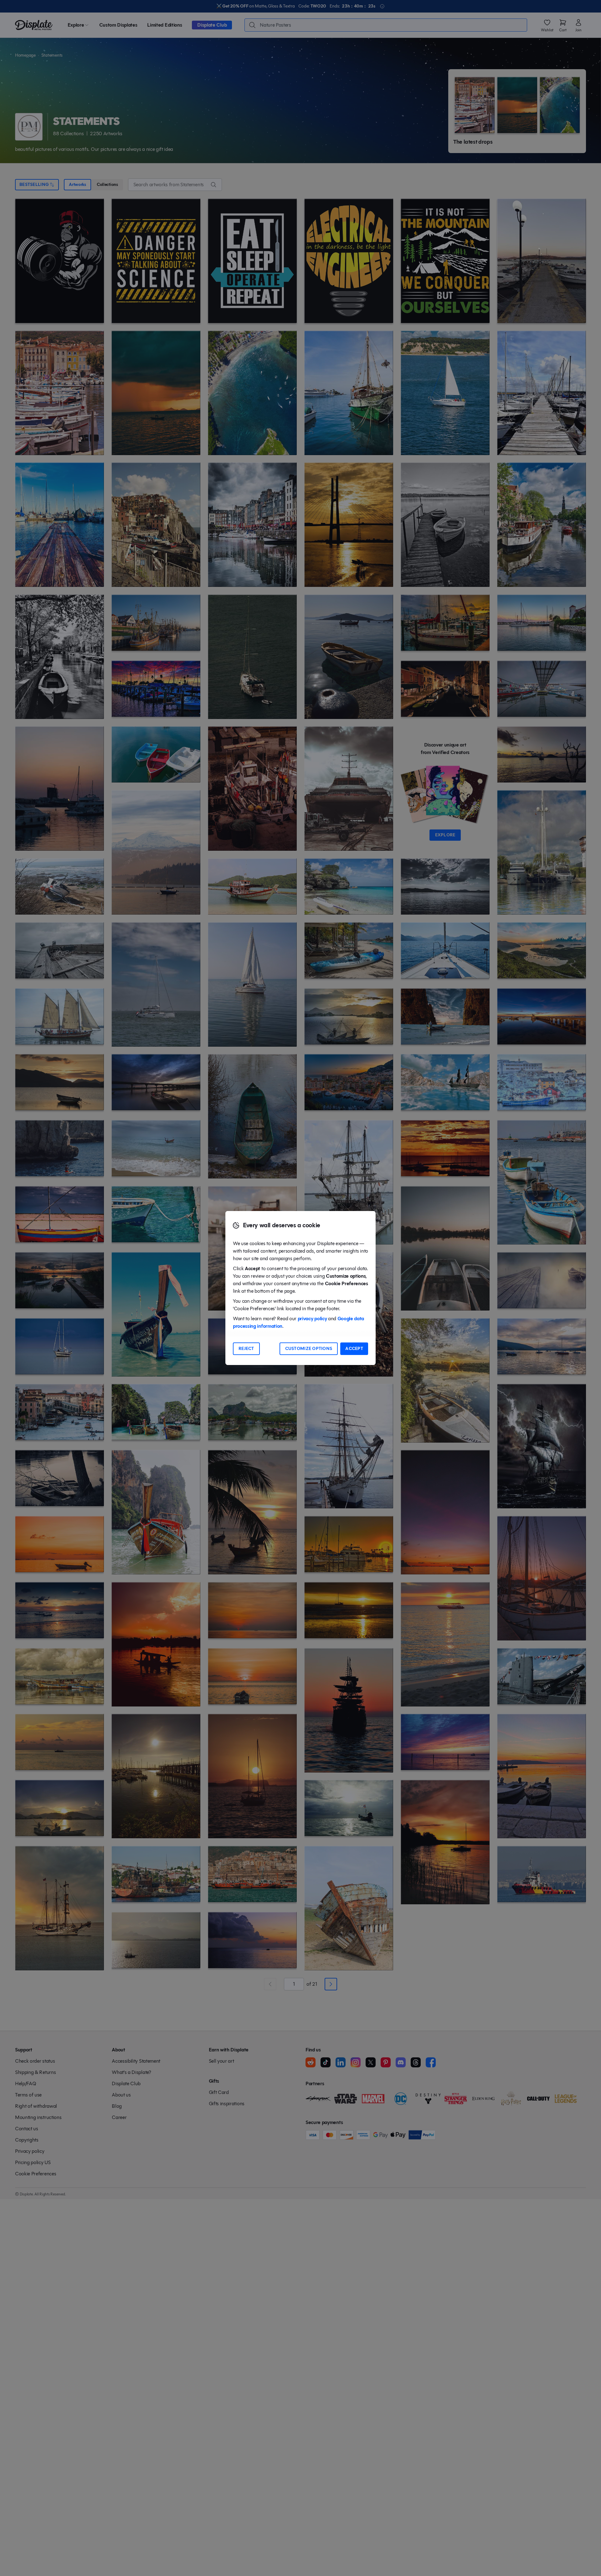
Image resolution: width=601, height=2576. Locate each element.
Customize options (309, 1349)
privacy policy (312, 1319)
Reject (246, 1349)
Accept (354, 1349)
